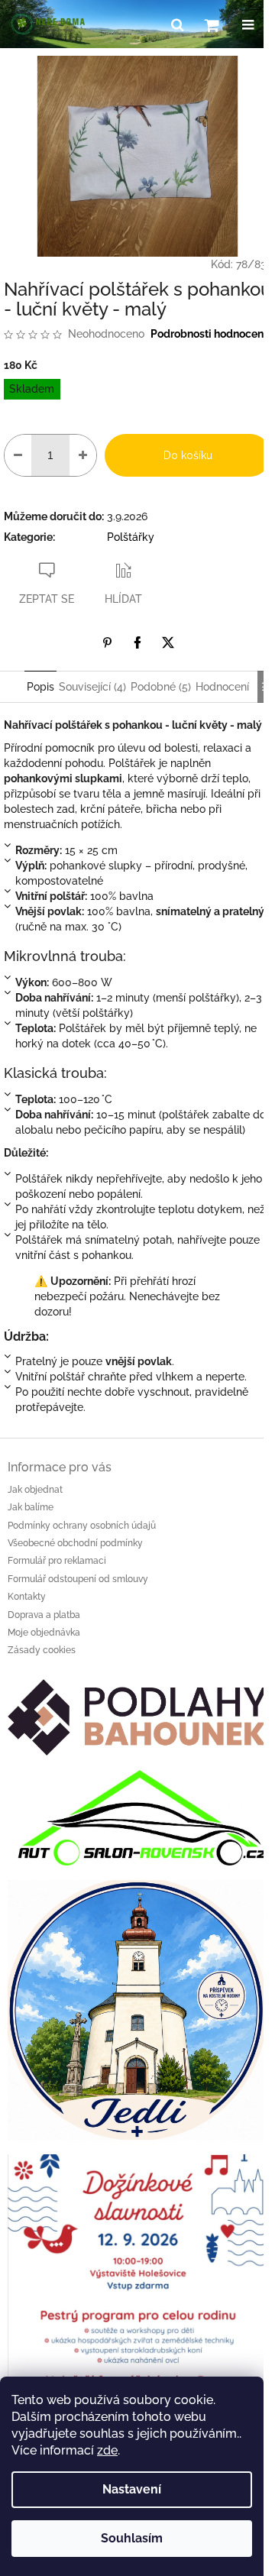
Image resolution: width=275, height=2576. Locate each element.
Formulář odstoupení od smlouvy (78, 1579)
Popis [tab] (40, 687)
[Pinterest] (107, 642)
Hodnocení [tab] (222, 687)
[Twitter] (168, 642)
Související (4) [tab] (92, 687)
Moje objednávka (44, 1633)
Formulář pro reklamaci (57, 1561)
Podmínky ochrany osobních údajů (82, 1526)
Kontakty (27, 1597)
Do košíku (188, 455)
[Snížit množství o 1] (18, 455)
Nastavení (132, 2489)
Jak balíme (31, 1507)
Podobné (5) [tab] (161, 687)
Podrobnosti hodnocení (209, 334)
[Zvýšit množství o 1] (83, 455)
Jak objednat (35, 1490)
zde (107, 2450)
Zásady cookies (42, 1650)
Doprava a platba (44, 1615)
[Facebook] (137, 642)
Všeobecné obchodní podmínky (75, 1543)
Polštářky (131, 537)
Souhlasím (132, 2538)
